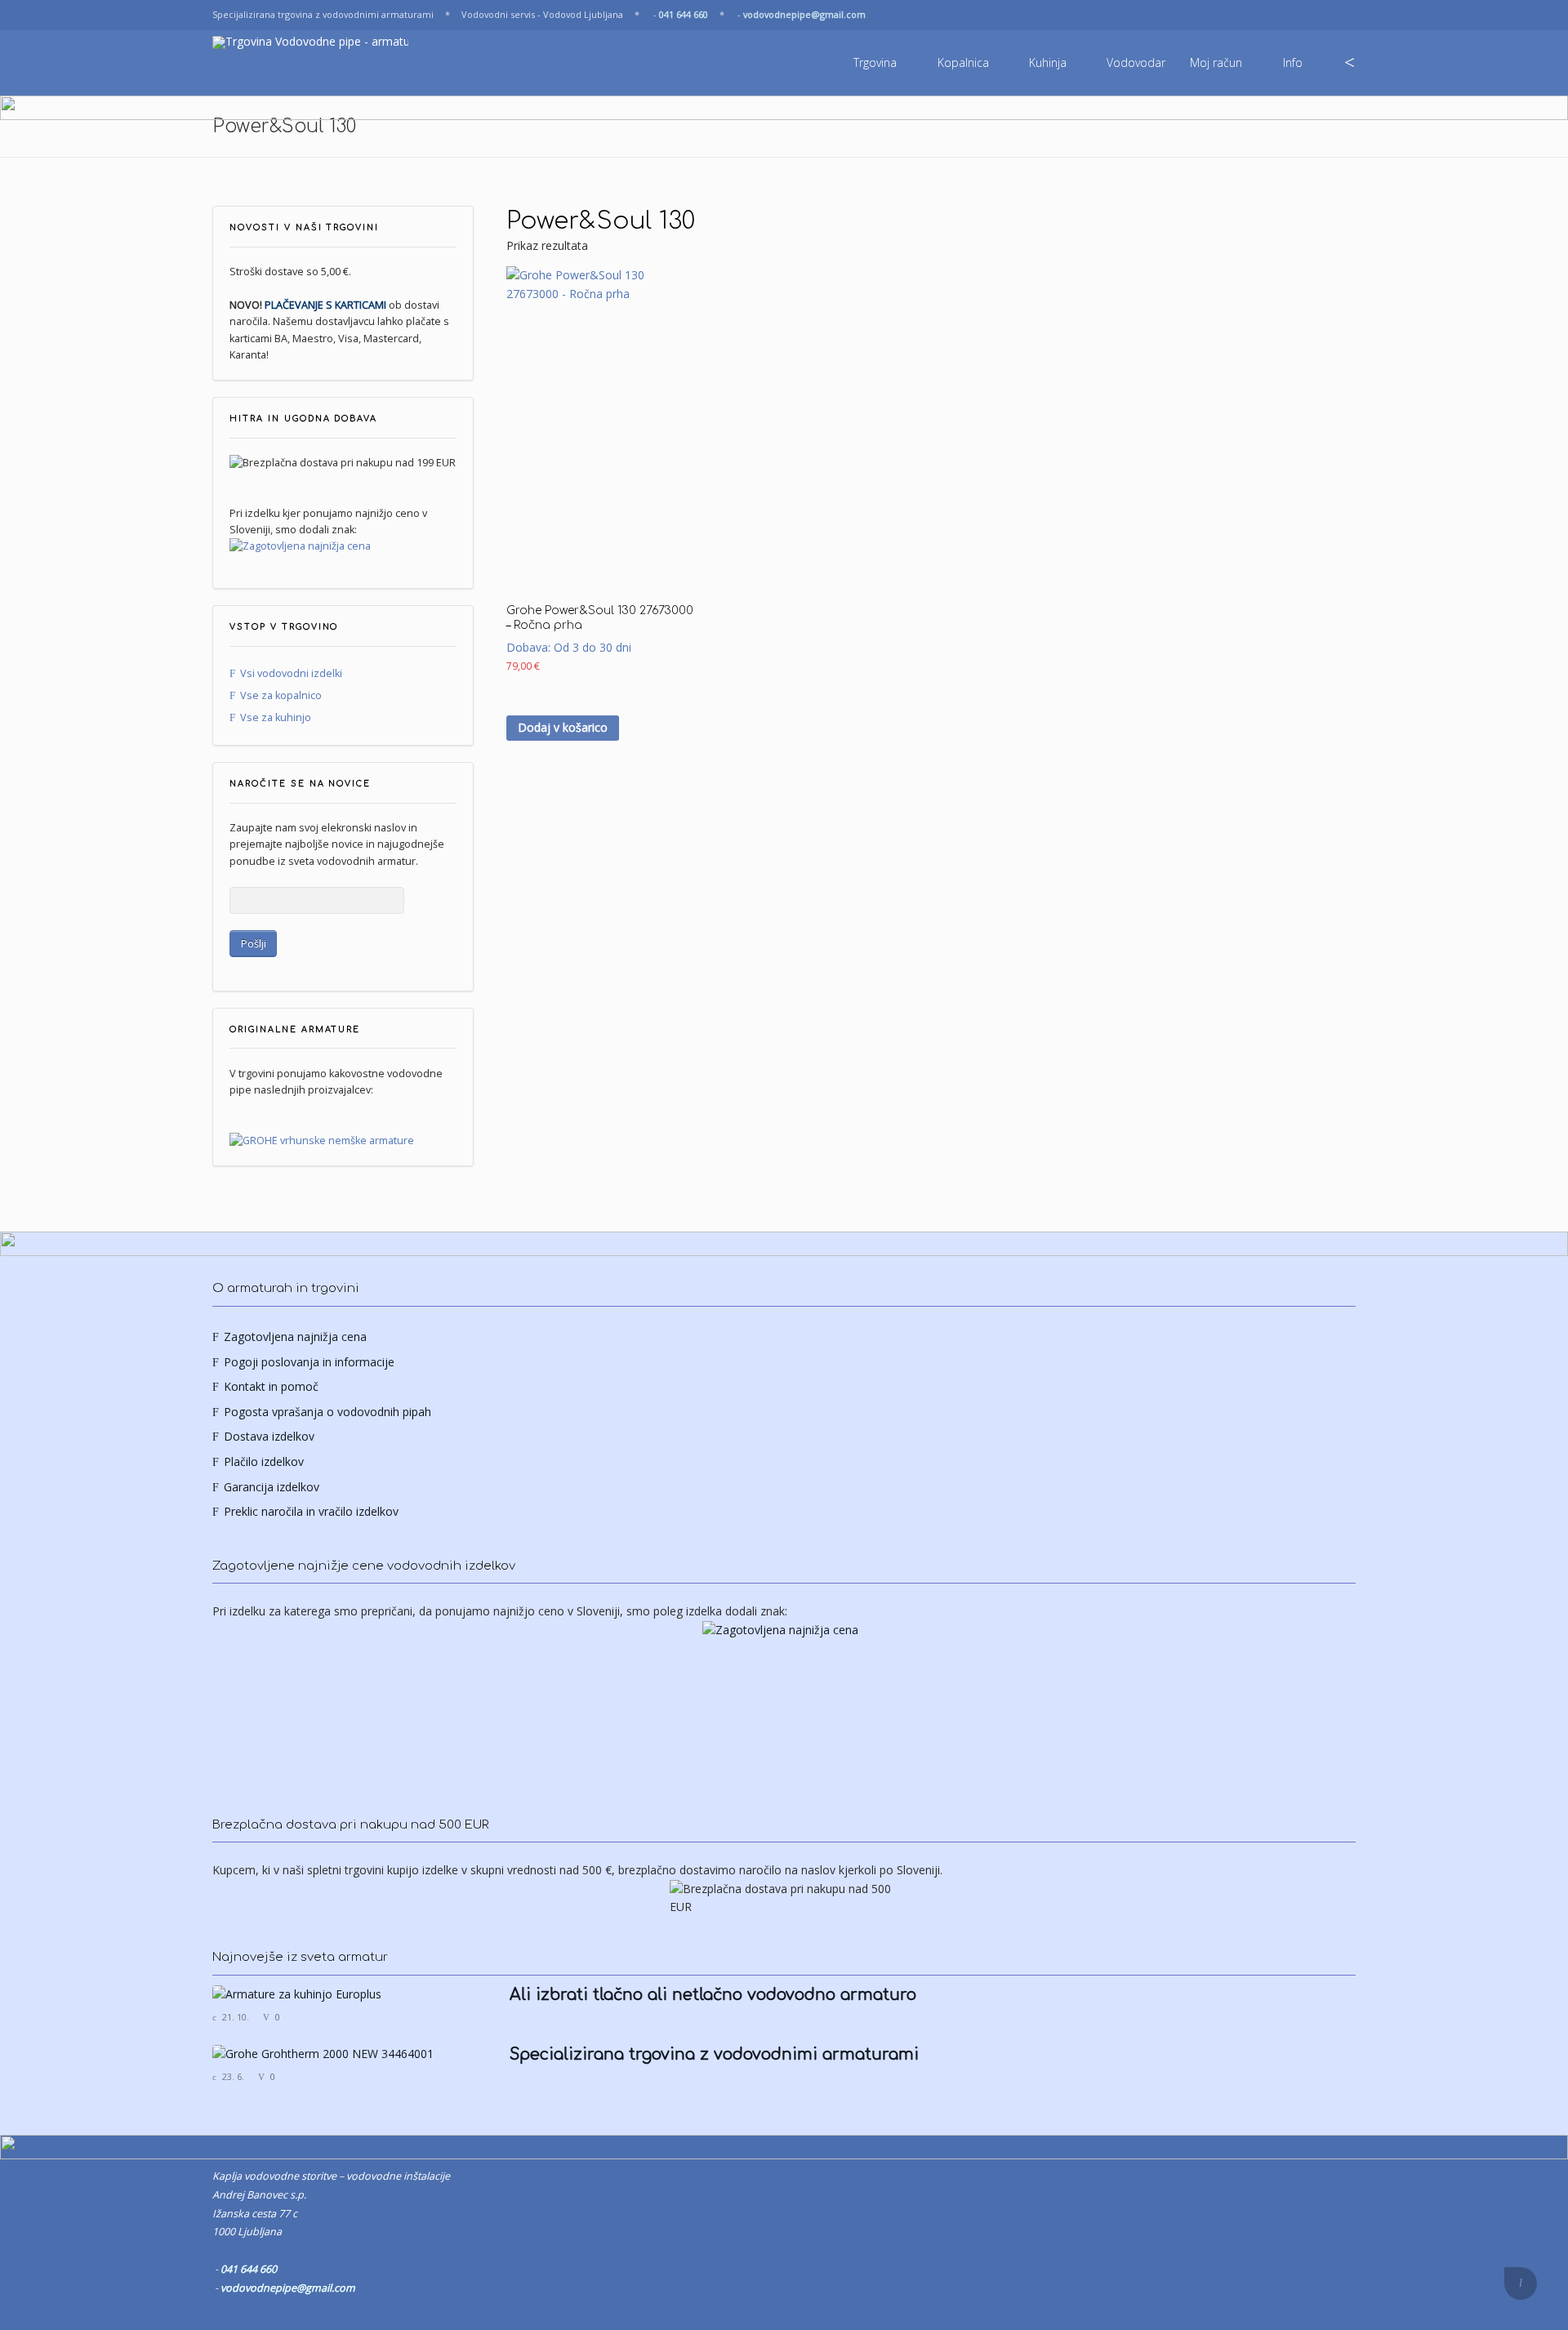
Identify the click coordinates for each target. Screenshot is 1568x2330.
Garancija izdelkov (272, 1487)
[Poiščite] (1350, 63)
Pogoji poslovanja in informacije (309, 1362)
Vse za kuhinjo (276, 717)
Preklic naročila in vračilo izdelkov (311, 1511)
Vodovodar (1136, 62)
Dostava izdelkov (269, 1436)
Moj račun (1216, 62)
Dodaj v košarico (563, 727)
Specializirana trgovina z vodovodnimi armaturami (714, 2055)
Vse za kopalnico (281, 695)
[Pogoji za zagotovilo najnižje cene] (343, 546)
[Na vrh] (1521, 2283)
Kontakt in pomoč (271, 1386)
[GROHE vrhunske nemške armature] (322, 1140)
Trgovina (875, 62)
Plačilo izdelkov (264, 1461)
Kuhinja (1048, 62)
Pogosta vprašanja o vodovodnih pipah (327, 1412)
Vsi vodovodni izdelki (291, 673)
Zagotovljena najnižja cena (295, 1337)
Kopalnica (963, 62)
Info (1293, 62)
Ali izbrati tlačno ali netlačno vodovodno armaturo (713, 1995)
